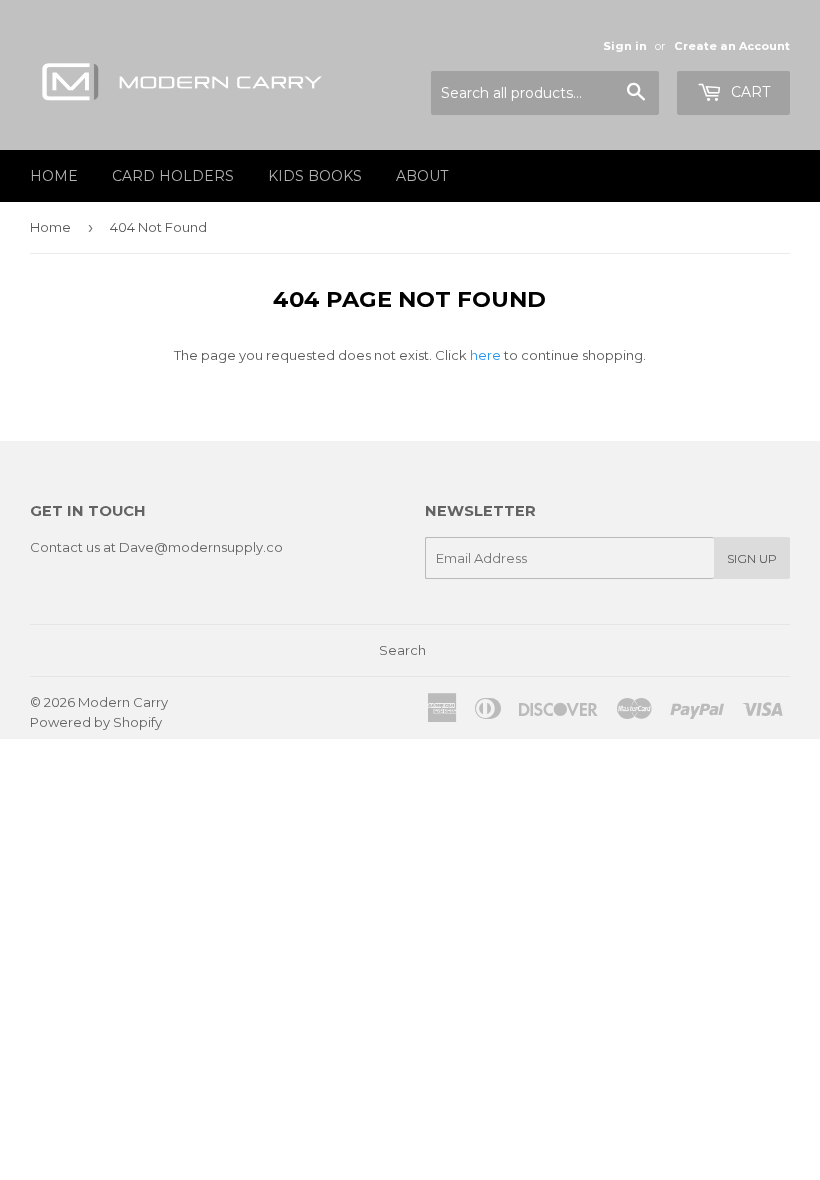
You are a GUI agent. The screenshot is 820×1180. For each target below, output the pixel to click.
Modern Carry (123, 702)
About (422, 176)
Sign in (625, 46)
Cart (748, 92)
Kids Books (315, 176)
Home (54, 176)
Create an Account (732, 46)
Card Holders (173, 176)
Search (402, 650)
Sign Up (752, 558)
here (485, 355)
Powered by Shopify (96, 722)
